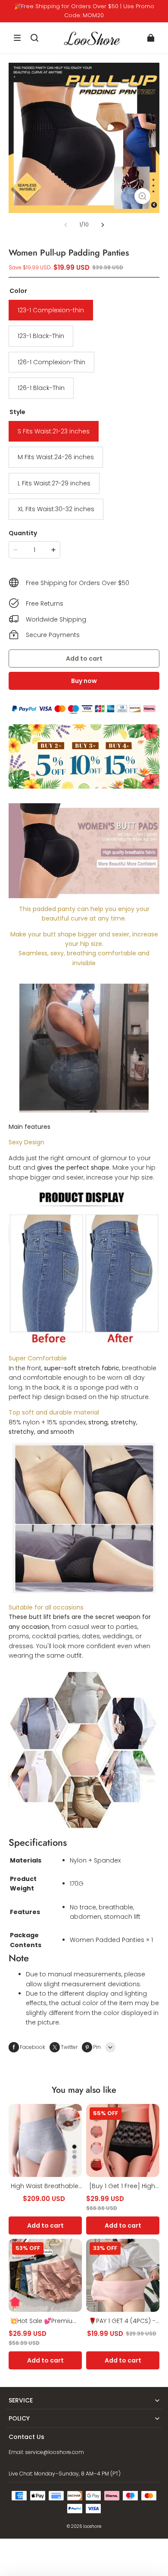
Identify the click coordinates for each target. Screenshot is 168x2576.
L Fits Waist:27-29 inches (54, 483)
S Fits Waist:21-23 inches (54, 431)
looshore (92, 2526)
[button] (17, 38)
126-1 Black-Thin (41, 388)
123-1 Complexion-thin (51, 310)
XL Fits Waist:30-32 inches (56, 509)
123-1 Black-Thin (41, 336)
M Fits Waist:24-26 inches (56, 457)
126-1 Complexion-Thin (51, 362)
